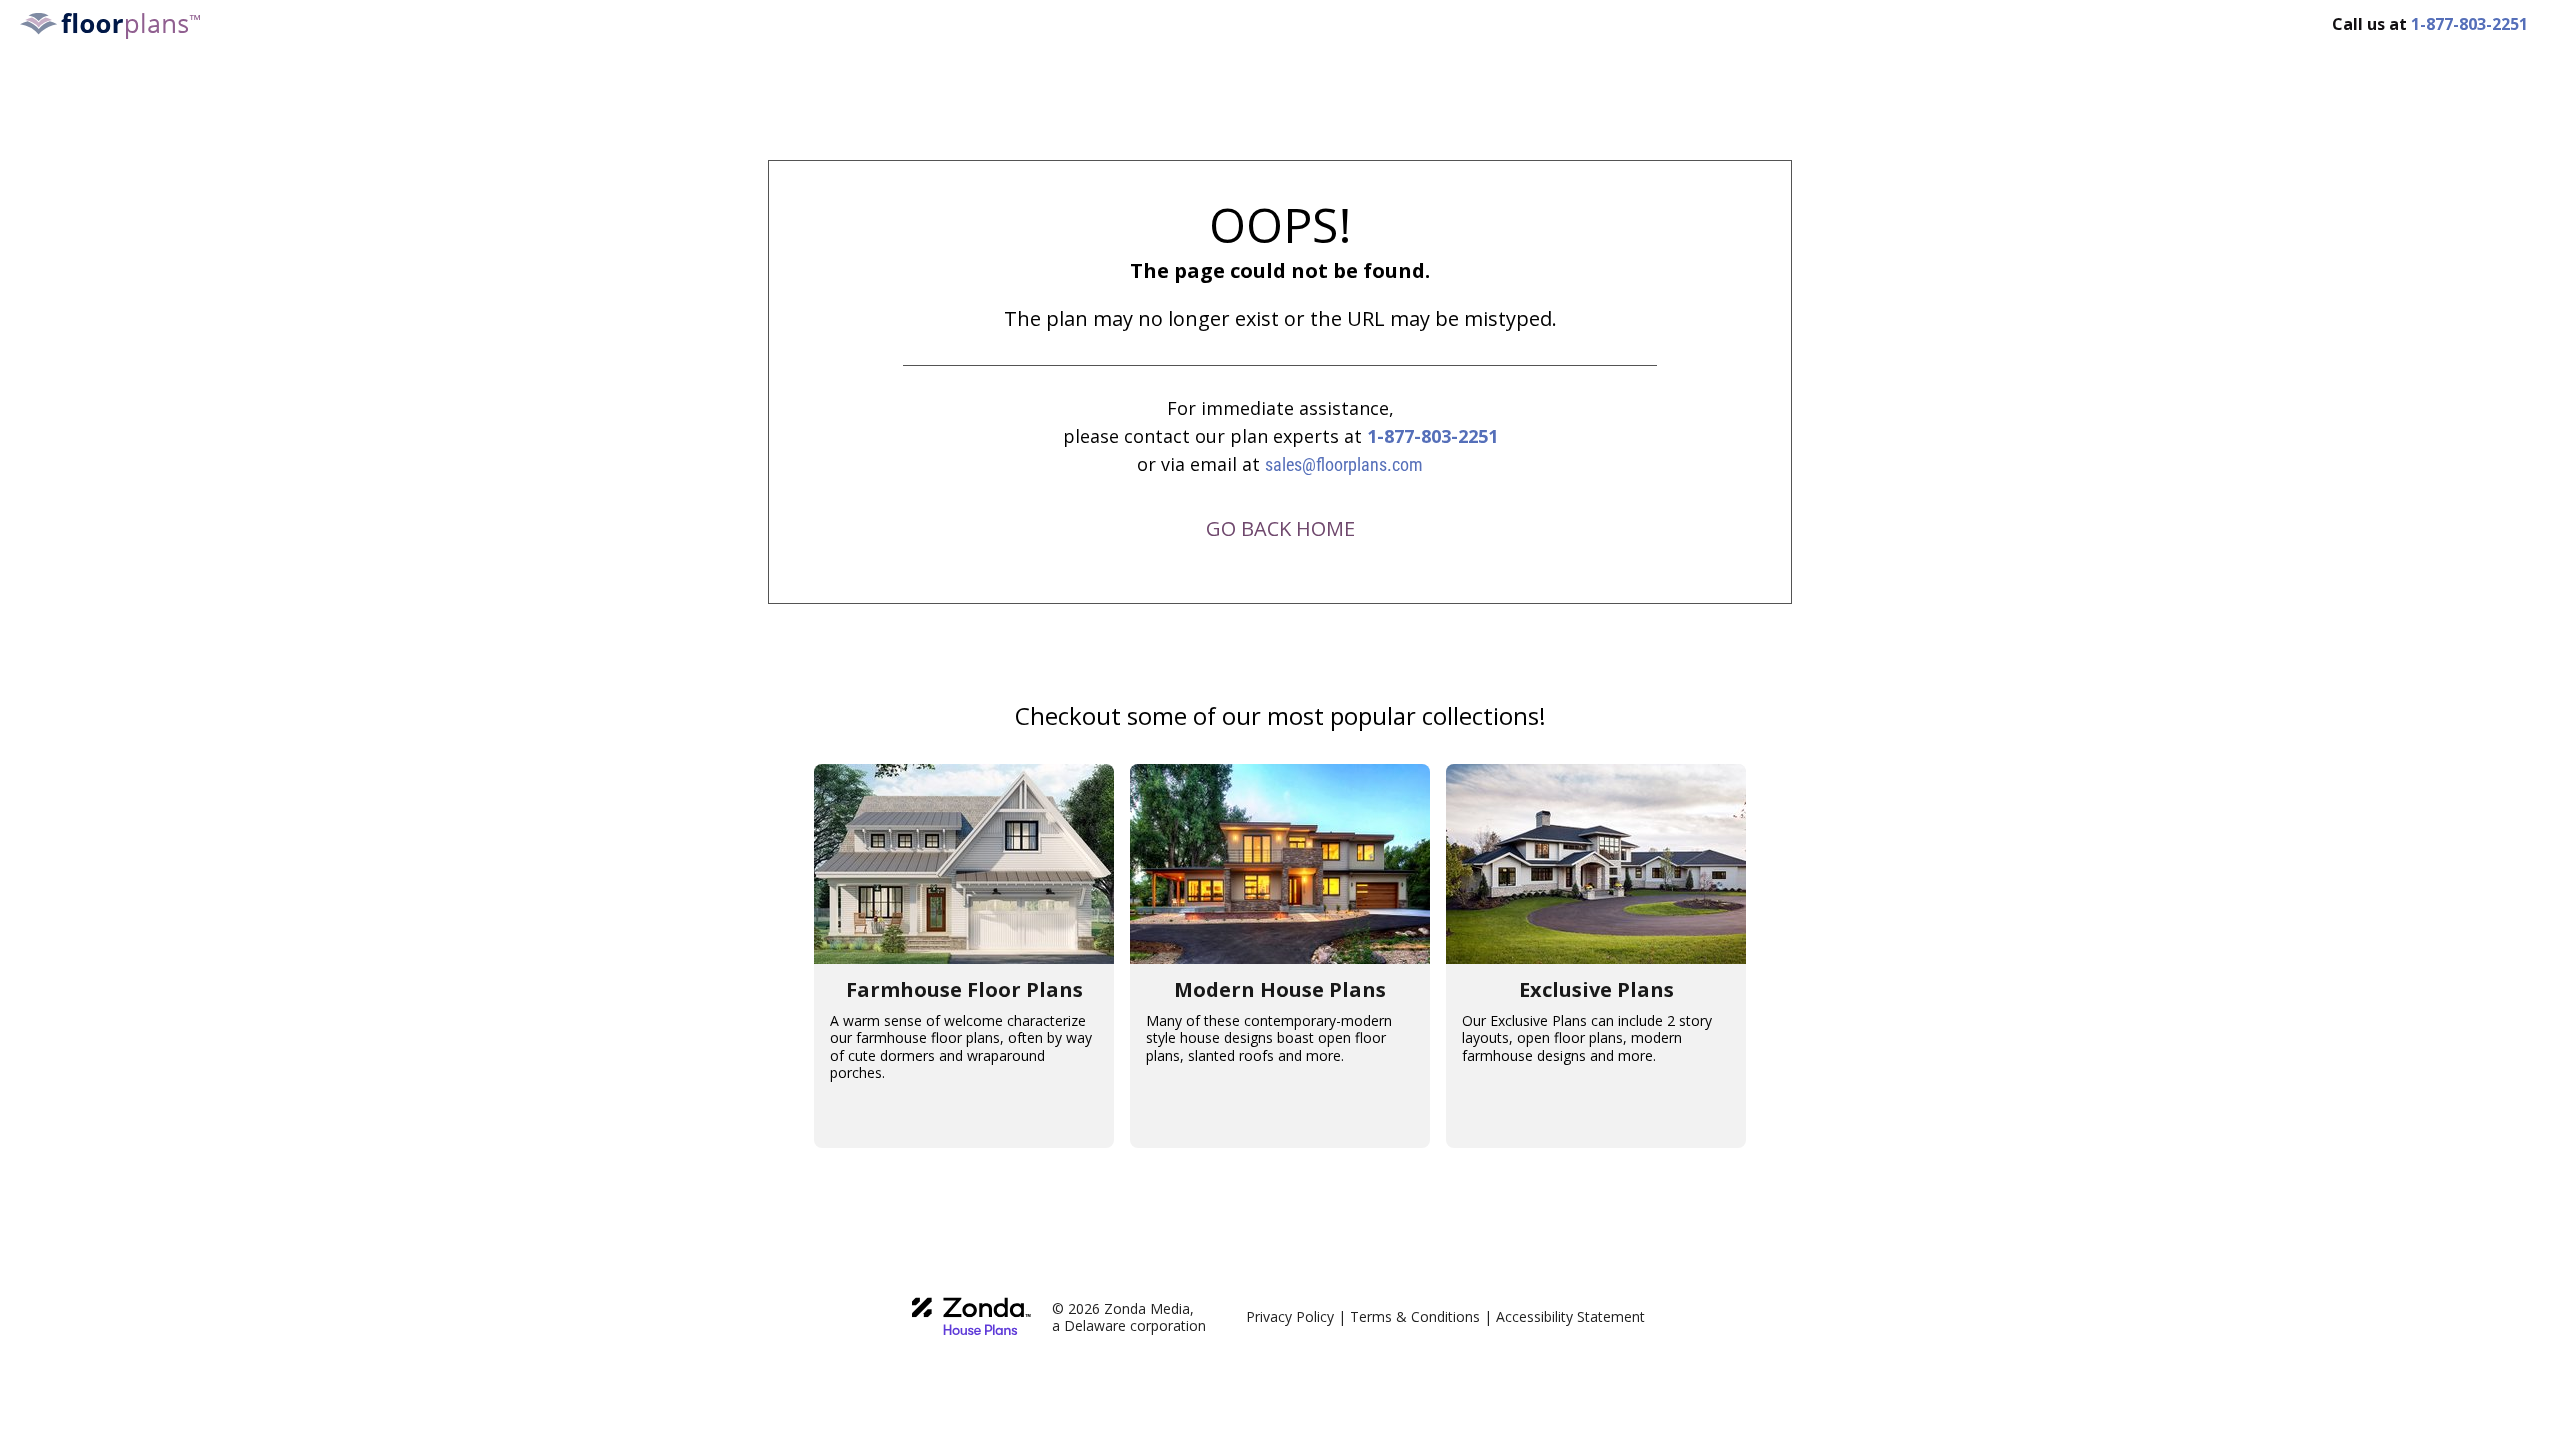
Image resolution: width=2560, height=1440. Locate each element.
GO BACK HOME (1280, 528)
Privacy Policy (1290, 1316)
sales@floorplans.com (1344, 464)
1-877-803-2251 (1432, 436)
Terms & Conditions (1415, 1316)
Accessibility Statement (1570, 1316)
